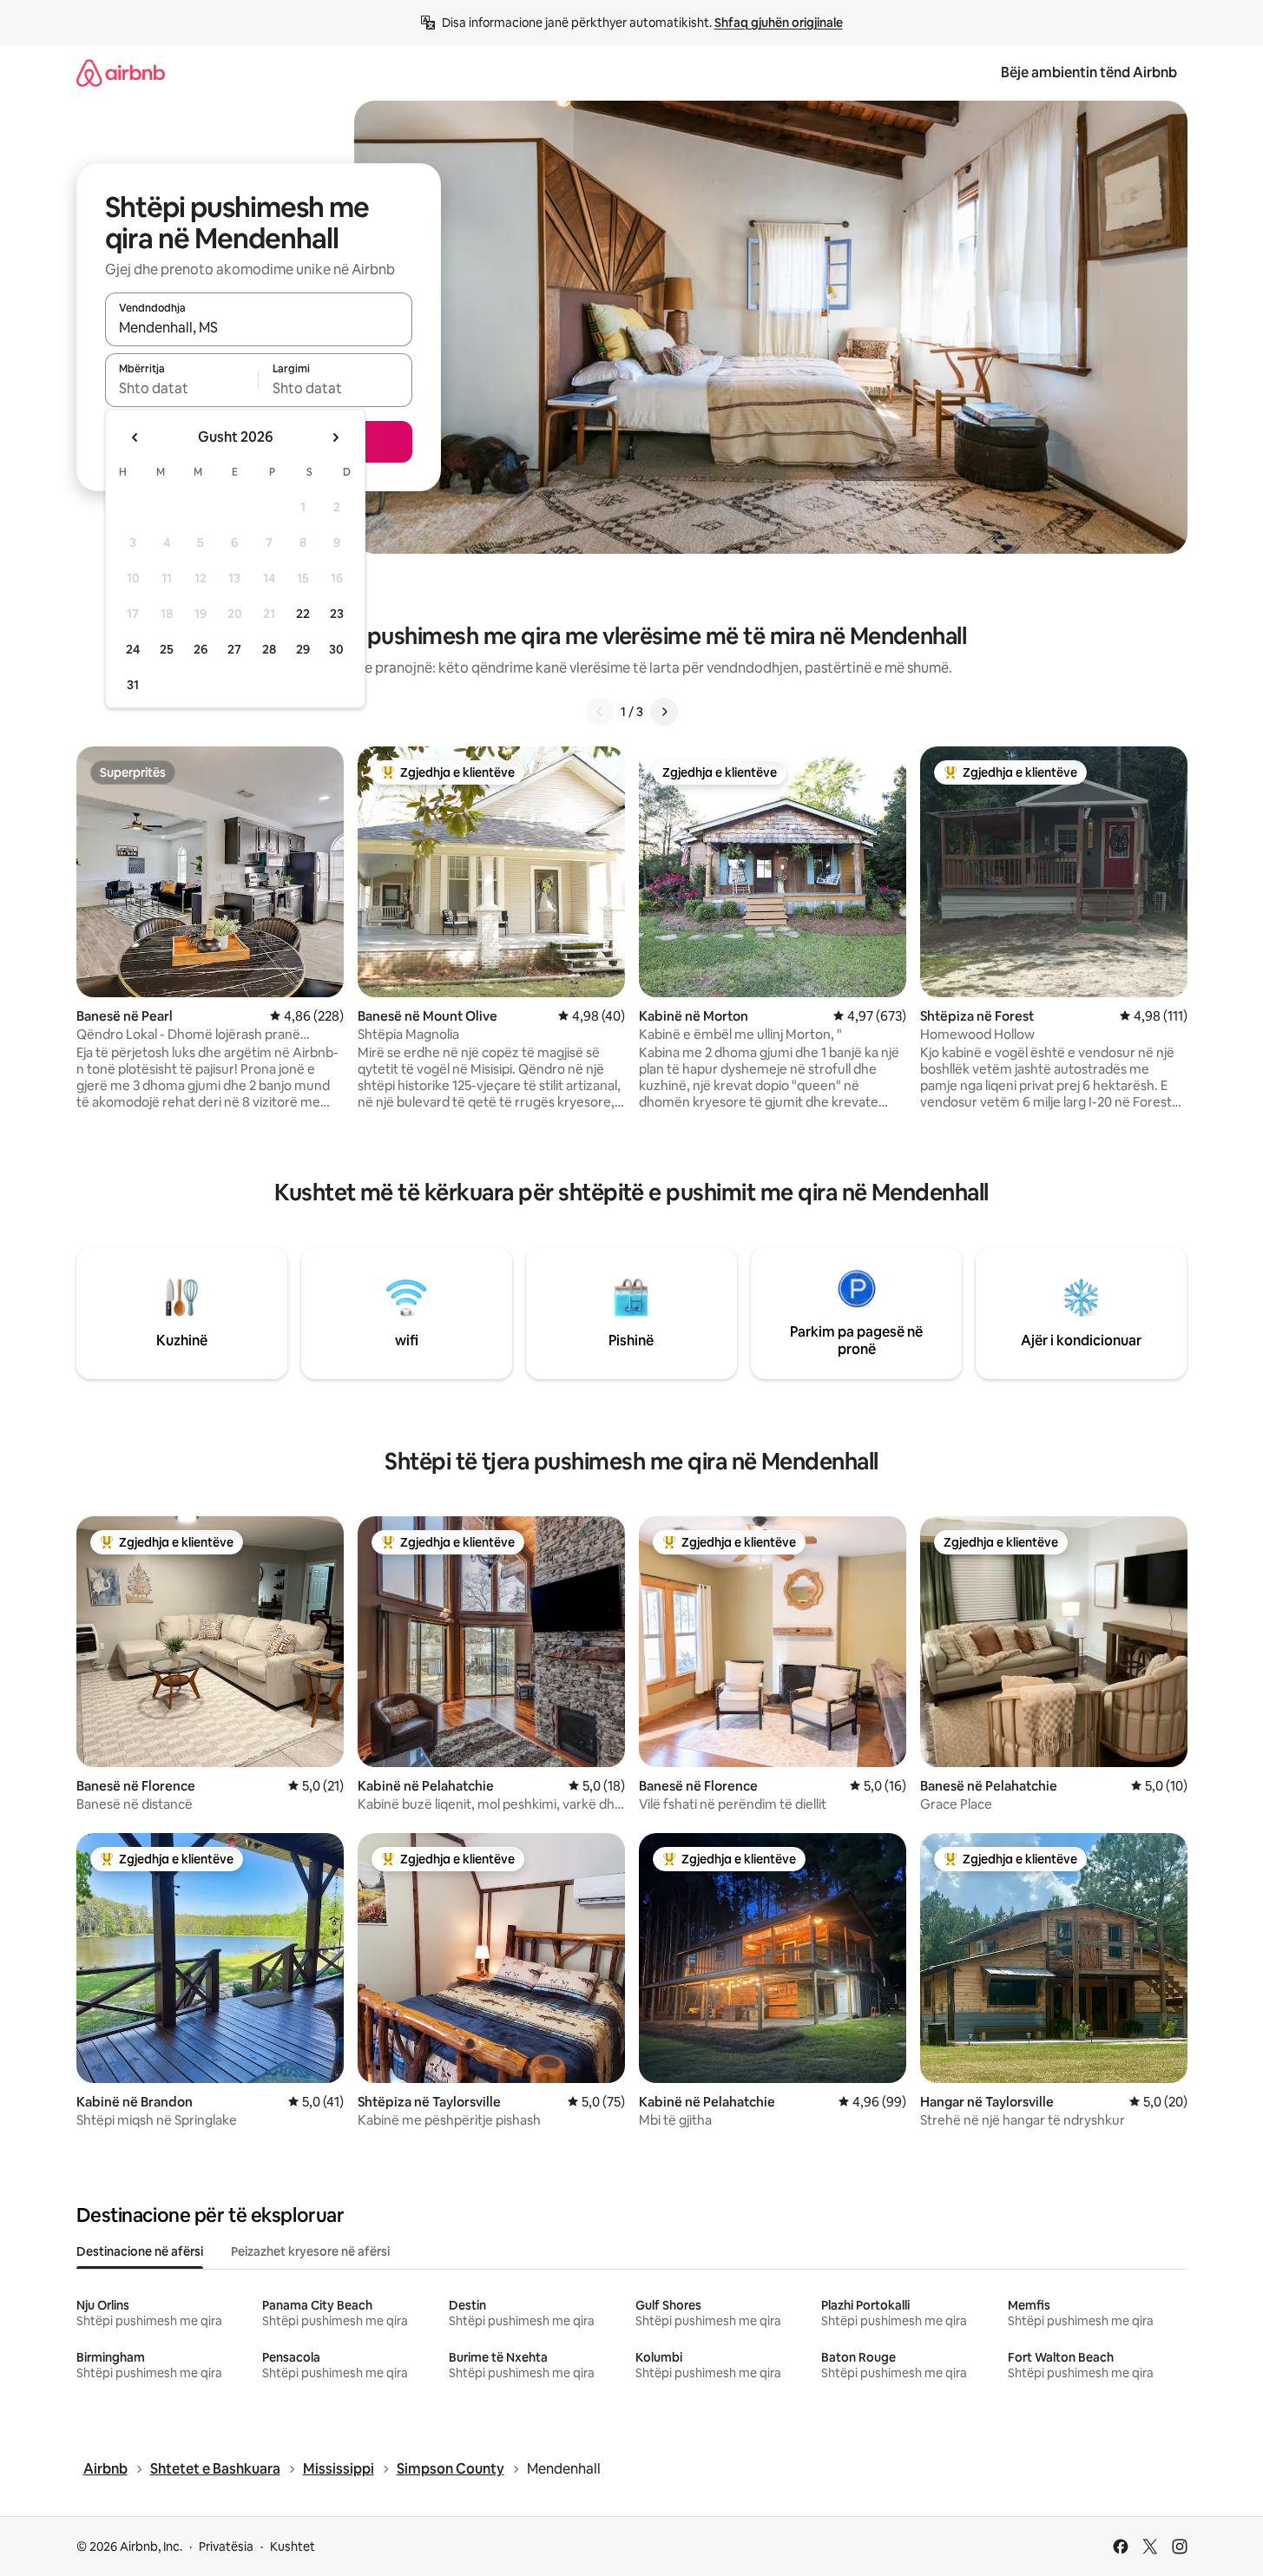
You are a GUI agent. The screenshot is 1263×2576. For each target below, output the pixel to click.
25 (167, 649)
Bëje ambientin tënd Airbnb (1089, 72)
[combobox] (259, 327)
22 (303, 614)
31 (133, 685)
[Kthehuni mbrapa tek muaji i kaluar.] (135, 437)
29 (303, 649)
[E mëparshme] (600, 712)
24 (133, 649)
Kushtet (293, 2546)
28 (269, 649)
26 (201, 649)
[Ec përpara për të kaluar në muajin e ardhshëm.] (335, 437)
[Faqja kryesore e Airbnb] (121, 72)
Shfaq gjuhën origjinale (779, 23)
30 (336, 649)
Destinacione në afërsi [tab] (140, 2251)
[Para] (664, 712)
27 (234, 649)
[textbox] (182, 388)
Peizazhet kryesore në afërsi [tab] (310, 2251)
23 (337, 614)
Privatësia (226, 2546)
